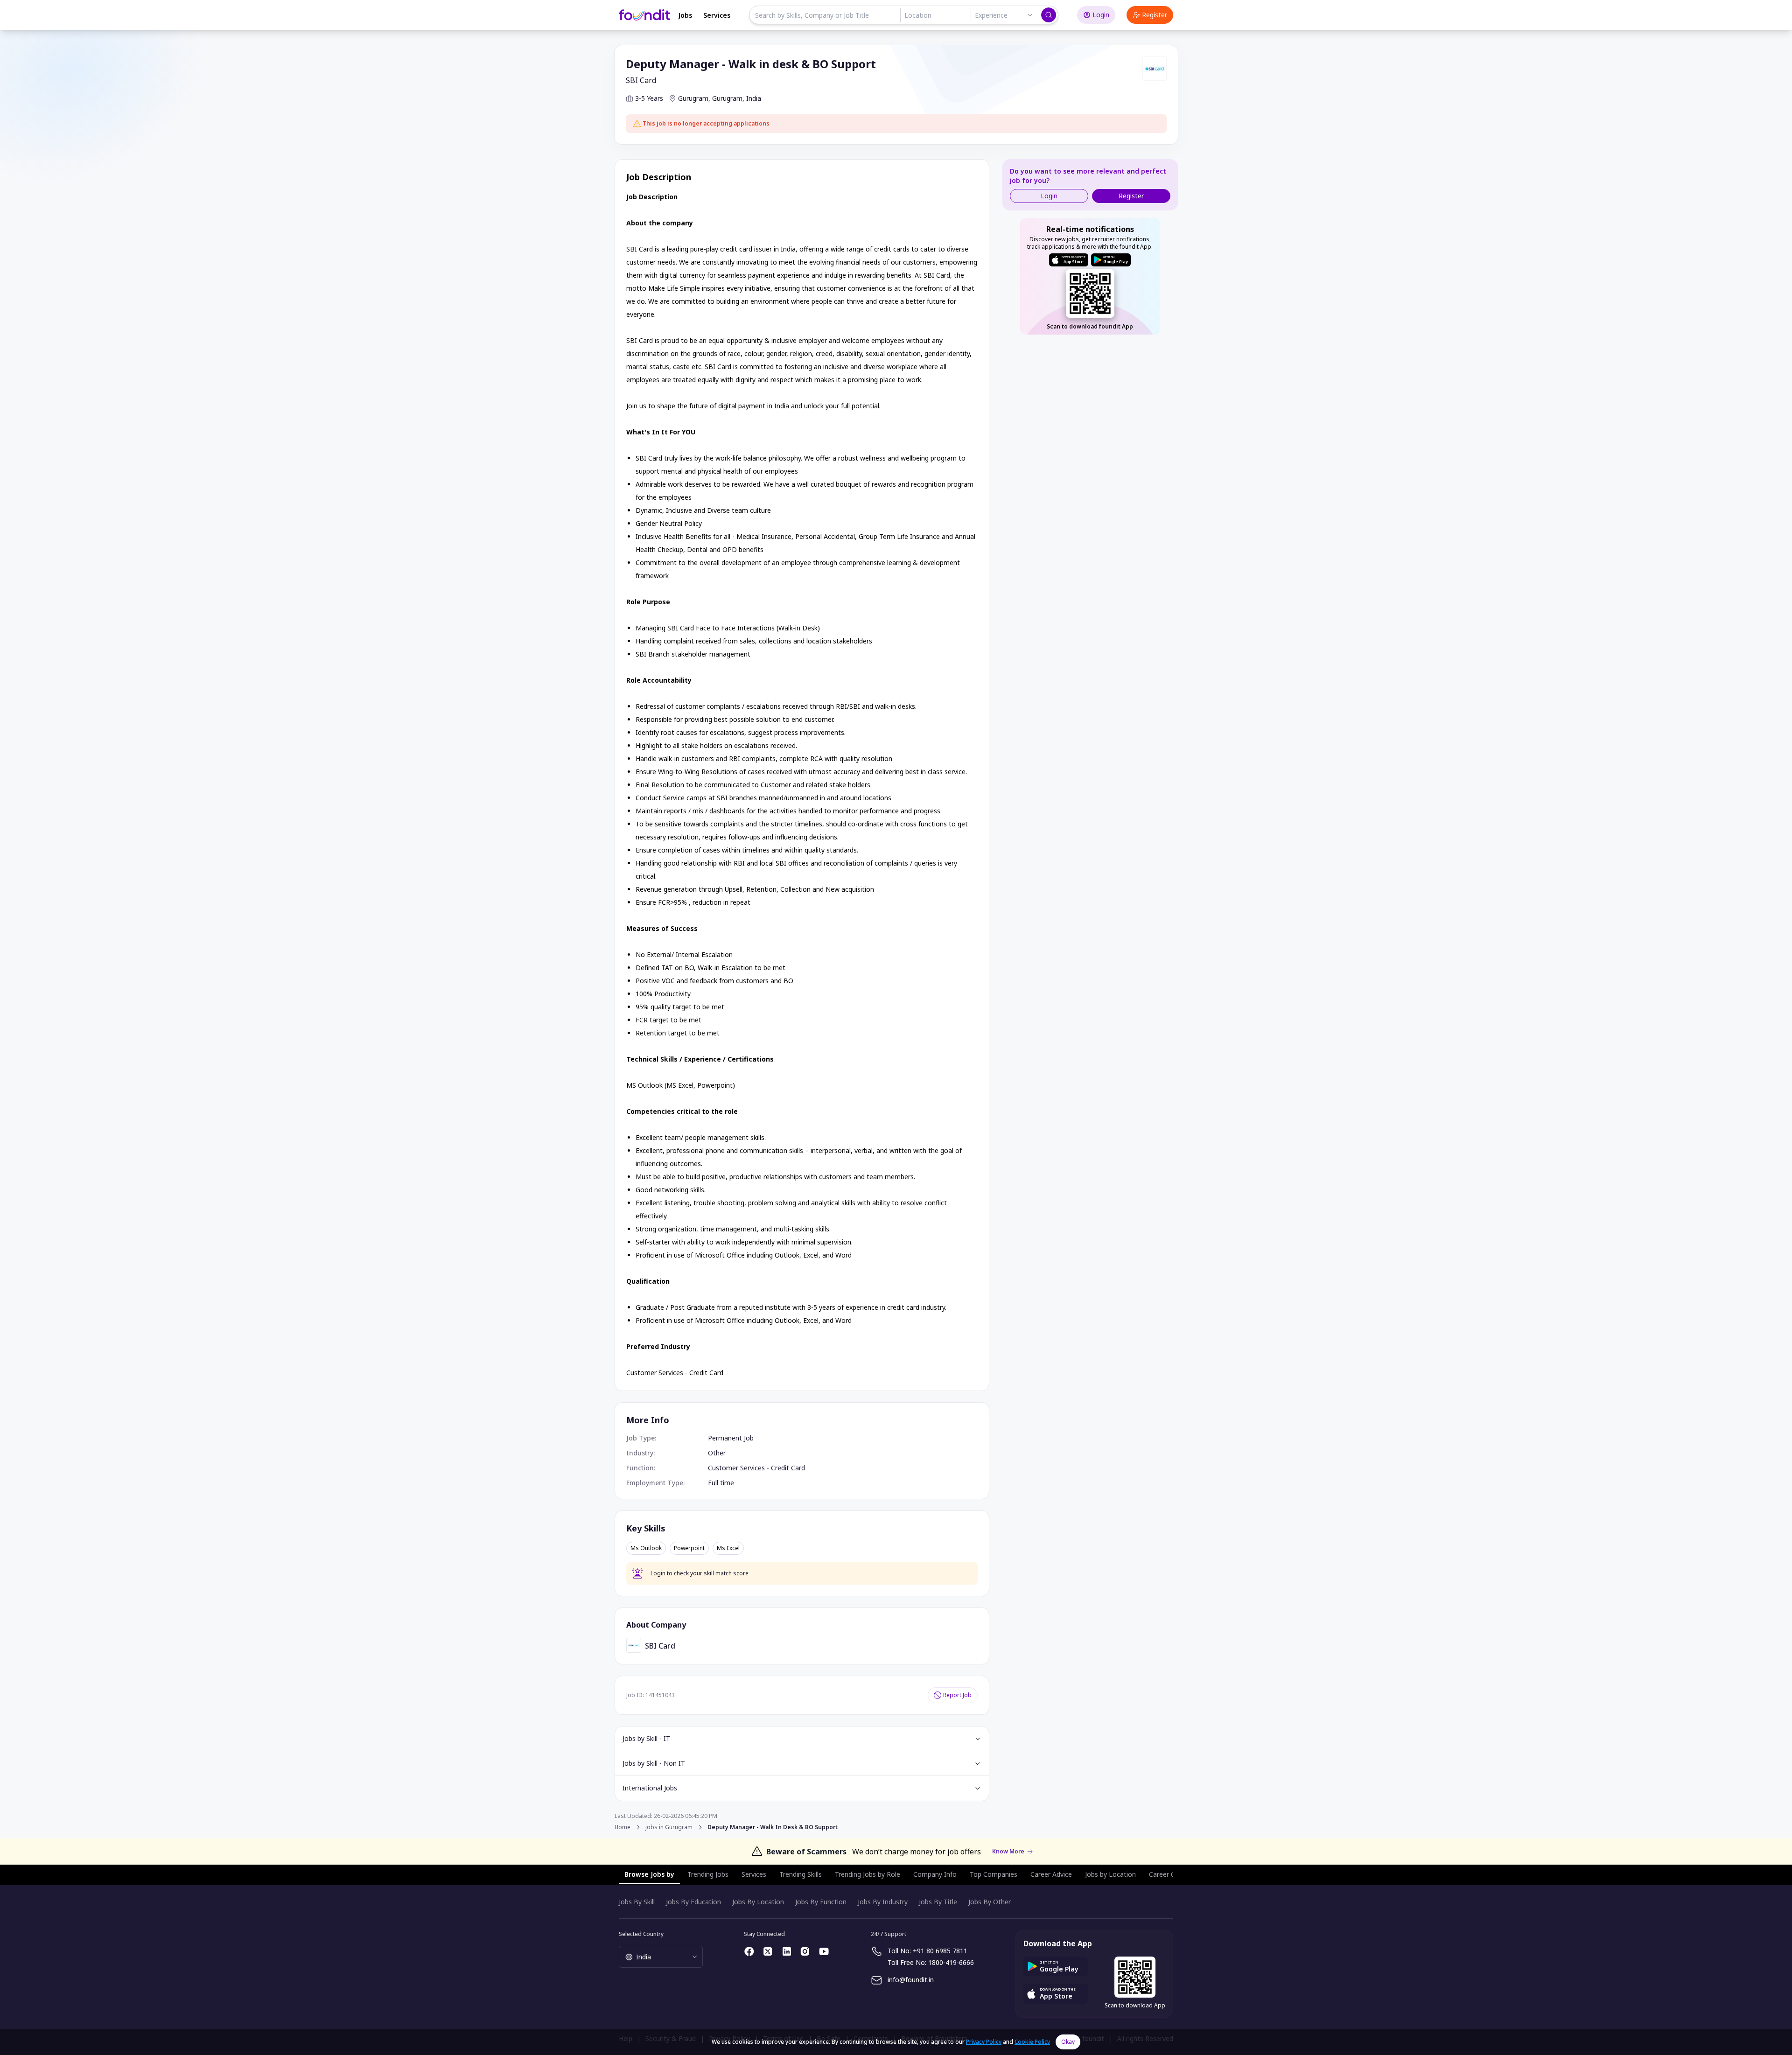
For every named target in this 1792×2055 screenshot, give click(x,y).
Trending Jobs (708, 1874)
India (754, 98)
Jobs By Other (990, 1902)
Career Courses (1172, 1874)
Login (1101, 15)
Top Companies (994, 1874)
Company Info (935, 1874)
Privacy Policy (984, 2042)
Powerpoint (689, 1548)
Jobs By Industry (883, 1902)
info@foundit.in (911, 1980)
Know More (1008, 1852)
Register (1155, 15)
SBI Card (641, 80)
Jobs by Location (1110, 1874)
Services (717, 15)
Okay (1068, 2042)
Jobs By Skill (637, 1902)
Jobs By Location (758, 1902)
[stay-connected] (749, 1951)
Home (623, 1827)
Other (717, 1453)
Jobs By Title (938, 1902)
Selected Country (641, 1934)
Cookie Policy (1032, 2042)
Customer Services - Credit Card (756, 1468)
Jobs (685, 15)
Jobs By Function (821, 1902)
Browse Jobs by (649, 1874)
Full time (721, 1483)
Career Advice (1051, 1874)
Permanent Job (731, 1438)
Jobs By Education (693, 1902)
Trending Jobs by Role (868, 1874)
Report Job (957, 1695)
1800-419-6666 (951, 1962)
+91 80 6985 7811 (940, 1951)
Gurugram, (694, 98)
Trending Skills (801, 1874)
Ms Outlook (646, 1548)
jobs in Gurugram (669, 1827)
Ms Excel (728, 1548)
